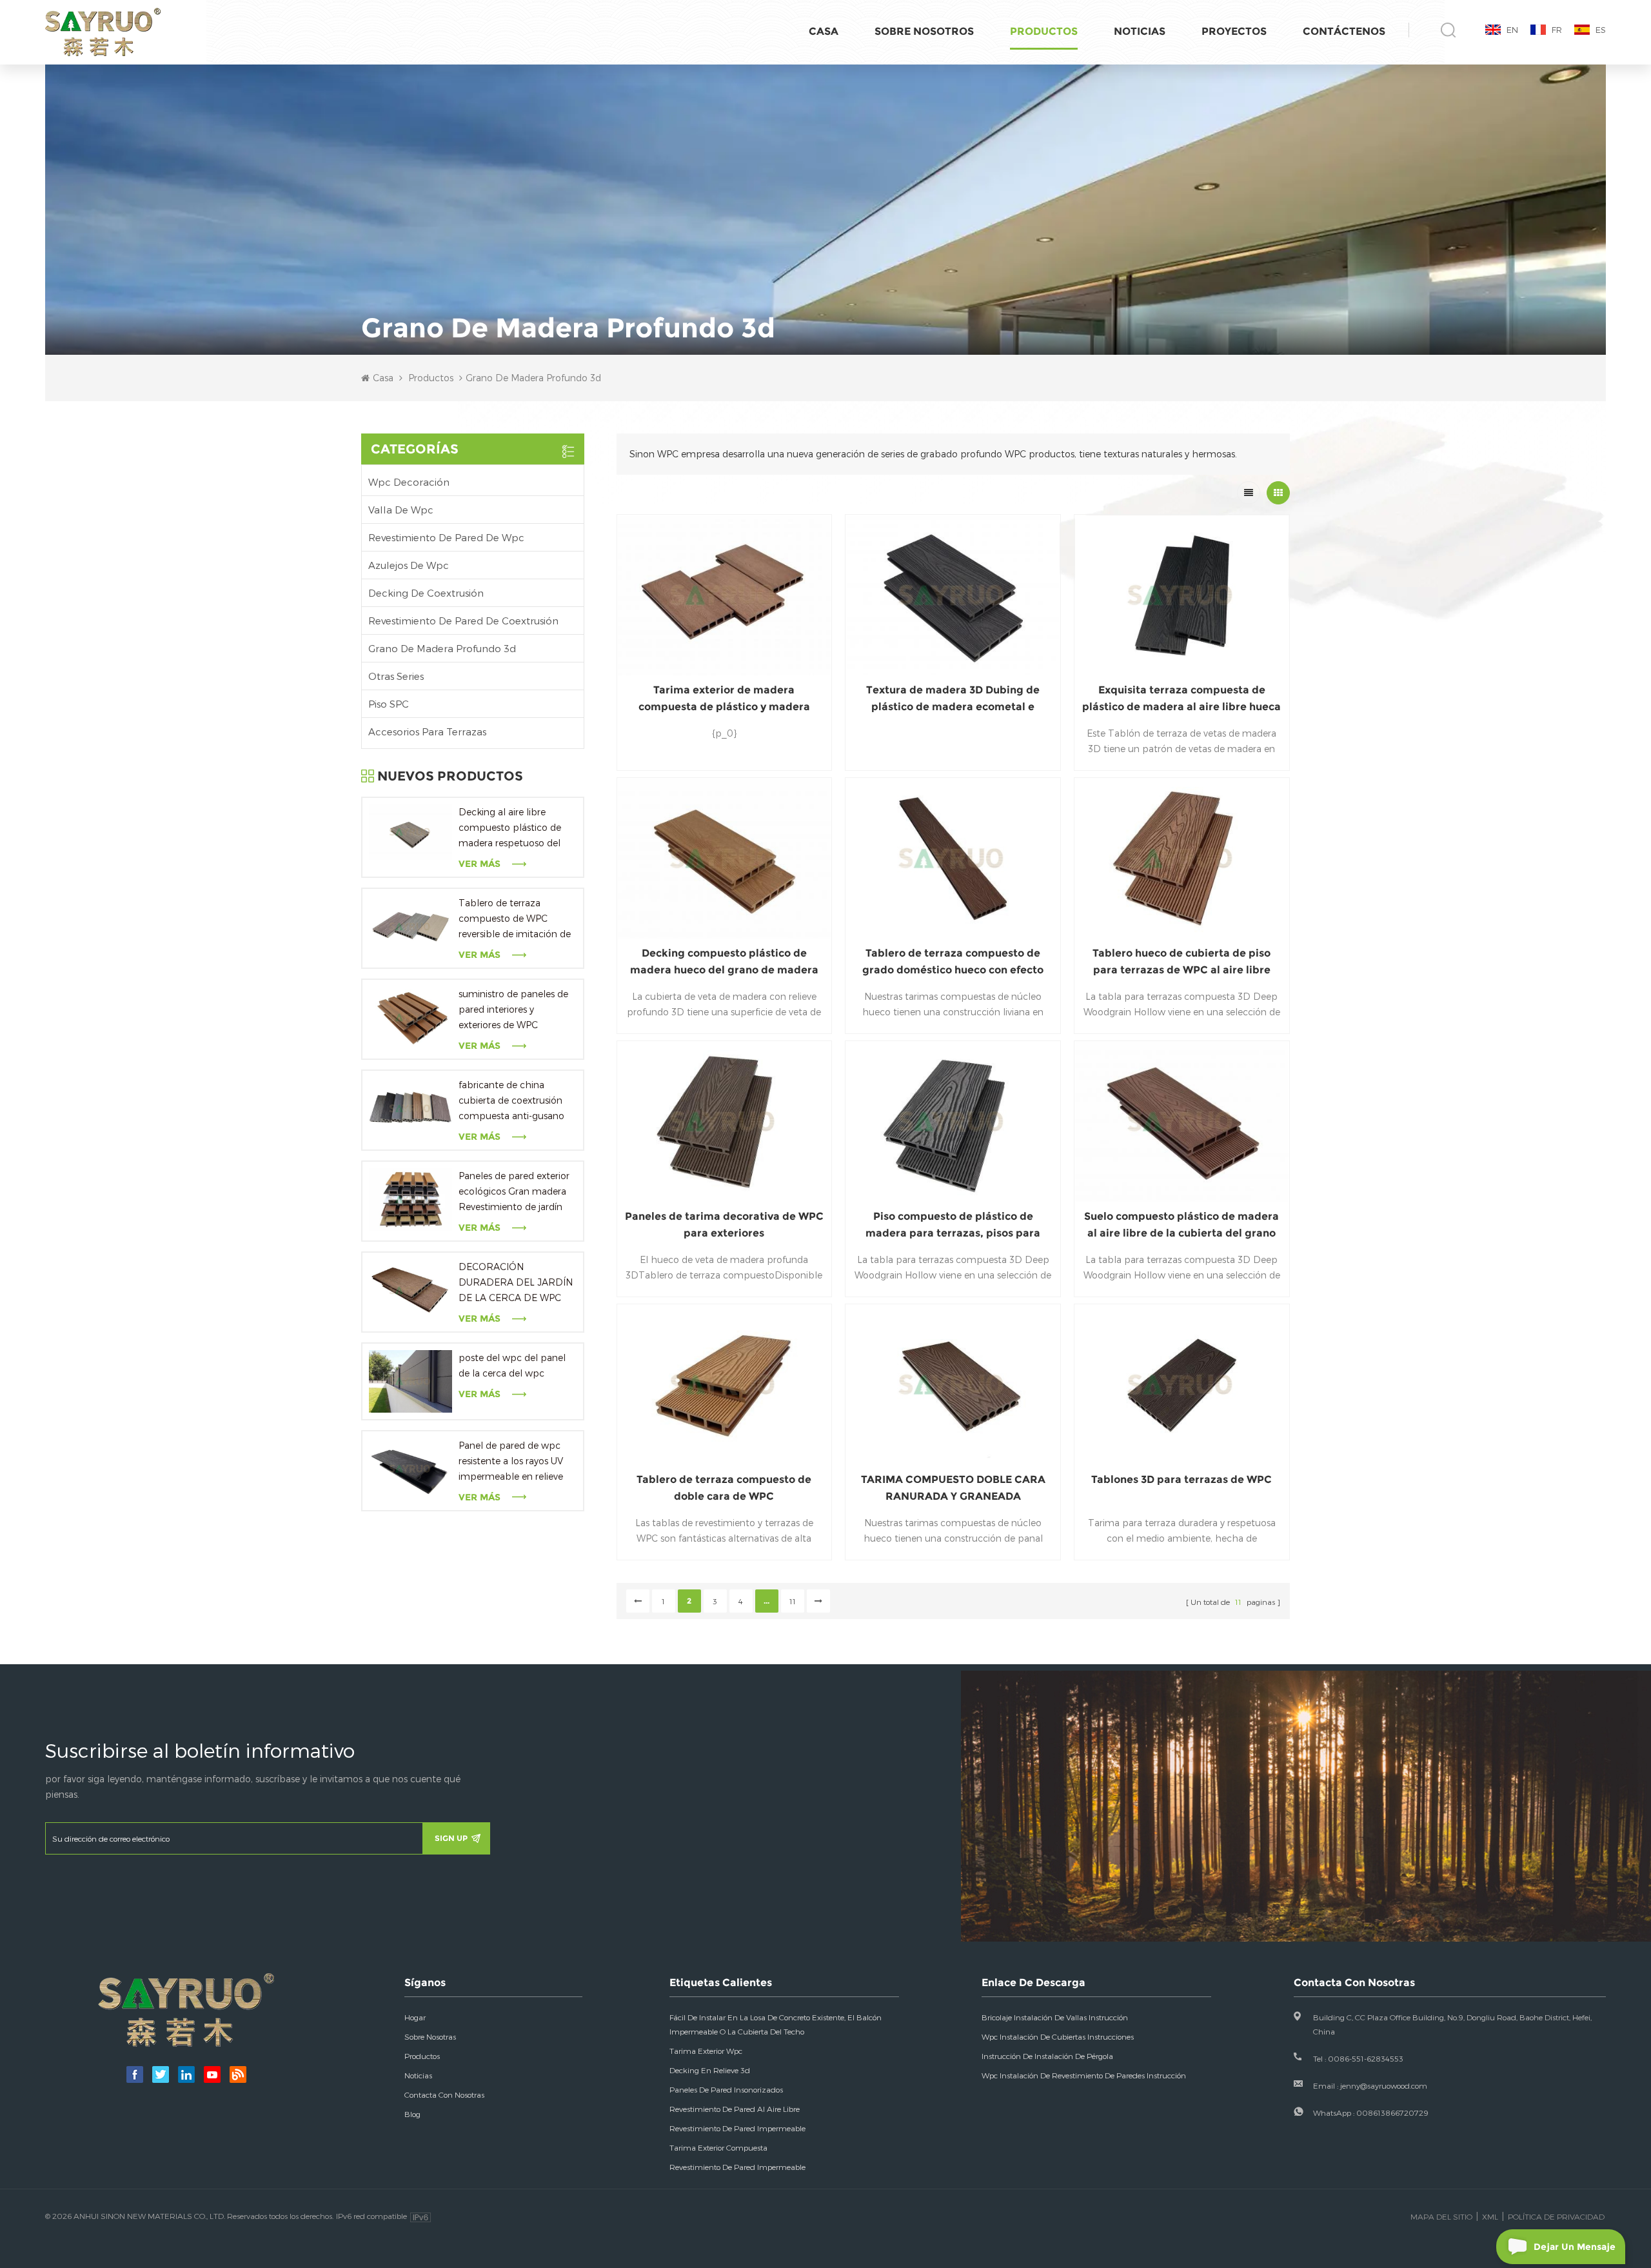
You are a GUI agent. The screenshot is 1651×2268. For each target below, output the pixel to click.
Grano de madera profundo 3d (442, 648)
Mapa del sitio (1441, 2216)
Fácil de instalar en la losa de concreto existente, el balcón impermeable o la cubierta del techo (776, 2024)
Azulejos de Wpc (409, 565)
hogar (415, 2017)
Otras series (396, 676)
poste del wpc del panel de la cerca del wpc (512, 1365)
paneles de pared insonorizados (726, 2089)
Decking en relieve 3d (710, 2070)
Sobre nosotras (430, 2036)
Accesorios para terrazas (427, 731)
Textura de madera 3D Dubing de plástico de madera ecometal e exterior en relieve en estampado (953, 700)
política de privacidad (1556, 2216)
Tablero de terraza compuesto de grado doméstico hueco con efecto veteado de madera (953, 963)
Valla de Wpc (401, 510)
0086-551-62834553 (1366, 2058)
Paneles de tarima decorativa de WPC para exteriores (724, 1225)
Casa (824, 31)
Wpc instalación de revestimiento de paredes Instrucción (1084, 2075)
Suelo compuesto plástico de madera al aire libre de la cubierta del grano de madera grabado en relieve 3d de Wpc (1181, 1226)
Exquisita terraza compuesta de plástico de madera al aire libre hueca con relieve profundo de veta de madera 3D (1181, 700)
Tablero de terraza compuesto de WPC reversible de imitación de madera (515, 920)
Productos (1044, 31)
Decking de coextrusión (426, 593)
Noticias (1140, 31)
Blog (412, 2114)
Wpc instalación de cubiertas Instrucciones (1058, 2036)
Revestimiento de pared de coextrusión (463, 621)
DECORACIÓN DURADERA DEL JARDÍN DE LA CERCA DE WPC (516, 1282)
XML (1490, 2216)
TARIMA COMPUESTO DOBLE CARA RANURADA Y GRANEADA (953, 1488)
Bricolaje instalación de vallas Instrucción (1055, 2017)
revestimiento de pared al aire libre (735, 2109)
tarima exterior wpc (706, 2051)
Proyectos (1234, 31)
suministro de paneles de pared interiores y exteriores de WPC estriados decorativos (513, 1010)
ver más (479, 864)
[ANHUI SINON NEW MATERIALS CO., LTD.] (103, 33)
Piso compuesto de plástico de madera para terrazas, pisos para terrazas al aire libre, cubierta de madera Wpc (953, 1226)
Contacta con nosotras (444, 2094)
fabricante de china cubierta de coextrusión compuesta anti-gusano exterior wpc (511, 1101)
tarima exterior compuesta (718, 2147)
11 (793, 1601)
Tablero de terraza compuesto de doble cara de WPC (724, 1488)
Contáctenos (1344, 31)
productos (422, 2056)
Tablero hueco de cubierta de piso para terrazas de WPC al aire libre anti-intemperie (1181, 963)
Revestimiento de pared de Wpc (446, 537)
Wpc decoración (409, 482)
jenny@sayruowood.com (1384, 2085)
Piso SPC (389, 704)
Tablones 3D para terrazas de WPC (1181, 1479)
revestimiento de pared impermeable (737, 2128)
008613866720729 (1392, 2113)
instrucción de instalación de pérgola (1047, 2056)
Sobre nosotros (924, 31)
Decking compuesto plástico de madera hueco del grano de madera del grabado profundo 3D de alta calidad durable (724, 963)
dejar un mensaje (1575, 2247)
